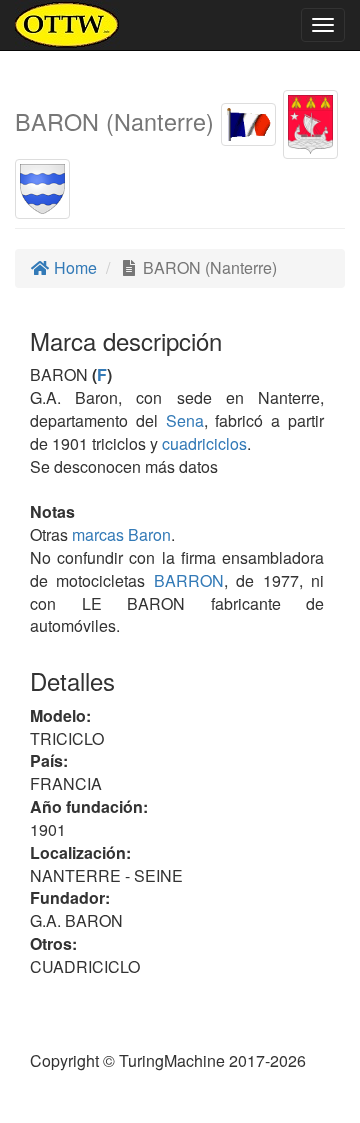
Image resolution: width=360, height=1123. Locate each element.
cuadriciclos (204, 443)
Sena (185, 420)
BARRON (184, 580)
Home (73, 267)
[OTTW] (67, 25)
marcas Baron (121, 534)
